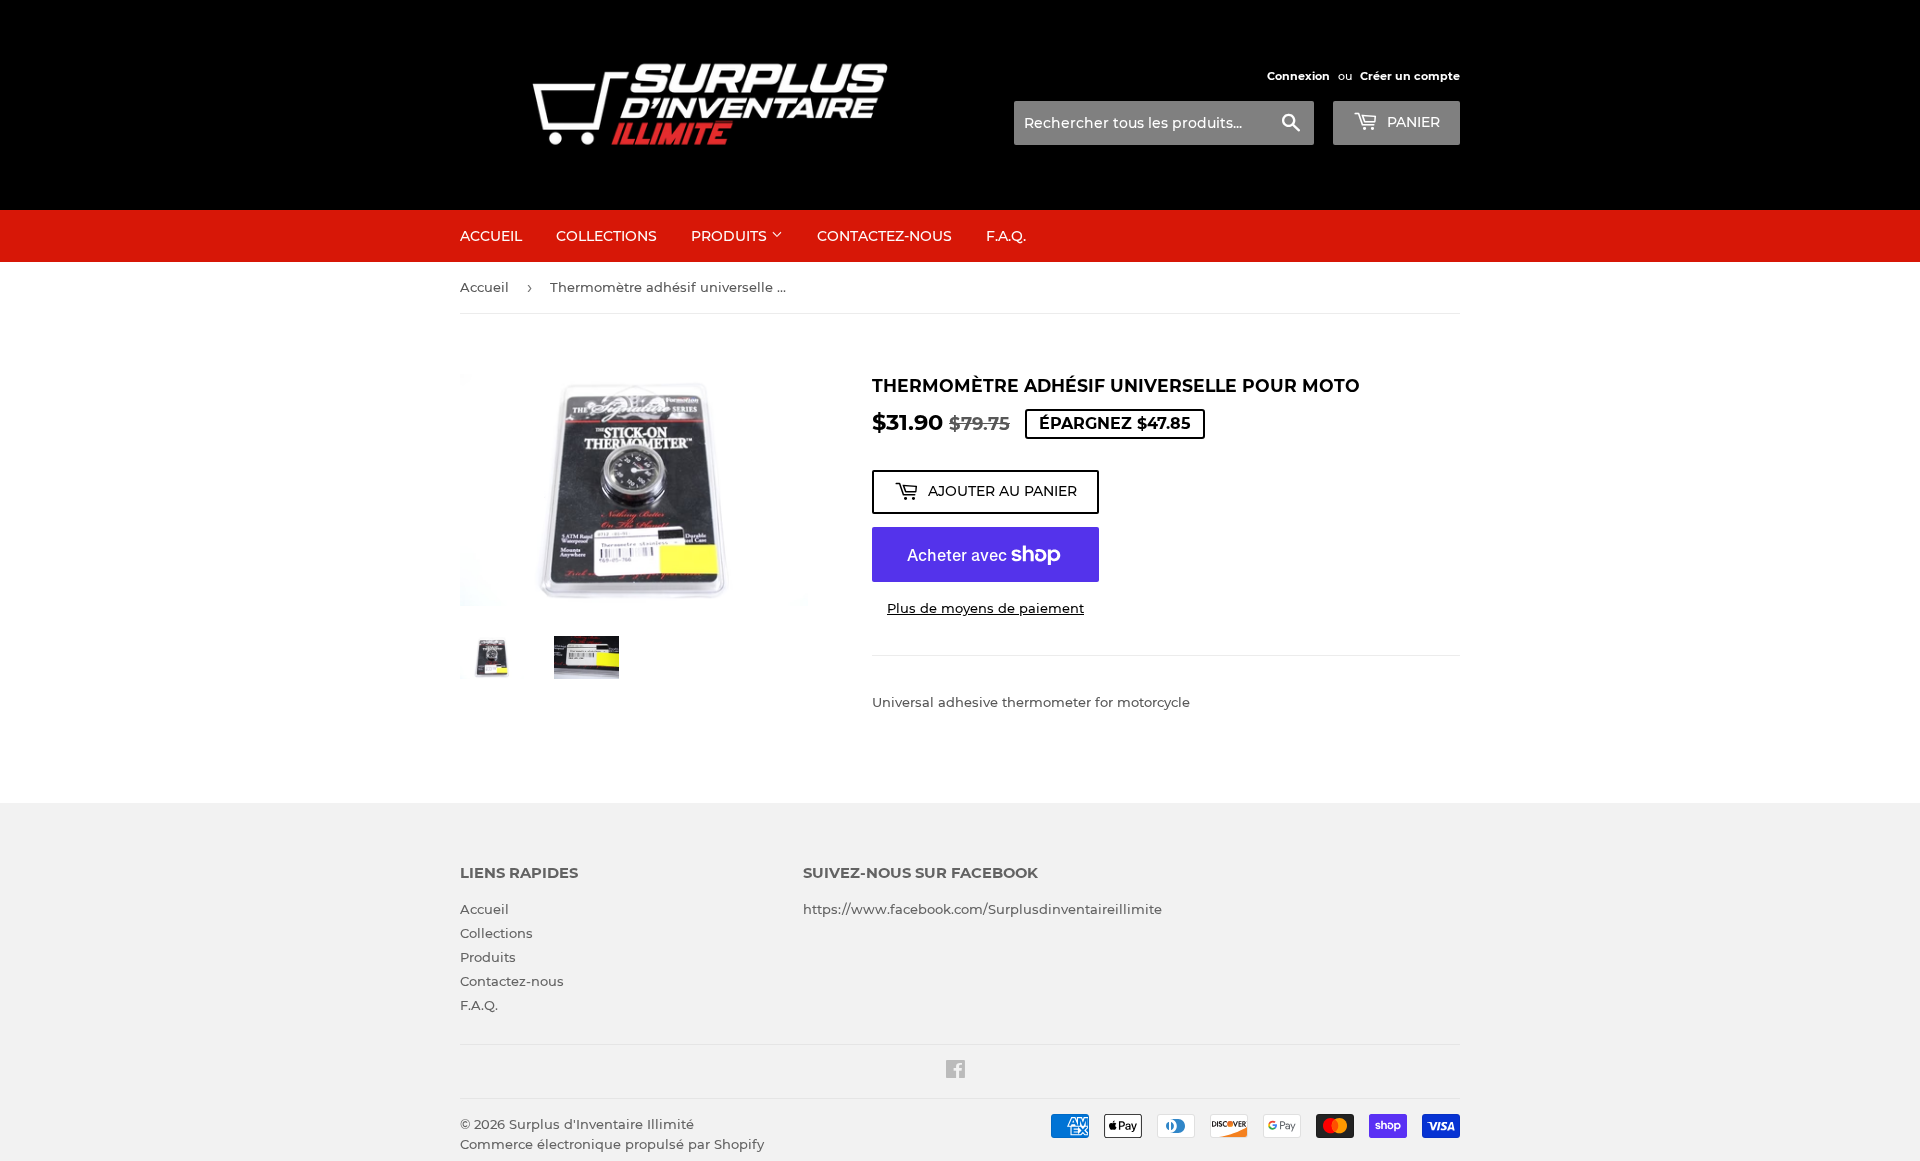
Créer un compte (1410, 76)
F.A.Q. (1006, 236)
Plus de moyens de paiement (985, 608)
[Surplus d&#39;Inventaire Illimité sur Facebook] (955, 1072)
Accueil (491, 236)
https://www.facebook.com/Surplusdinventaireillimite (982, 909)
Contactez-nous (884, 236)
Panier (1411, 122)
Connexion (1298, 76)
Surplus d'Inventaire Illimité (601, 1124)
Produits (731, 236)
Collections (606, 236)
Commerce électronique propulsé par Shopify (612, 1144)
